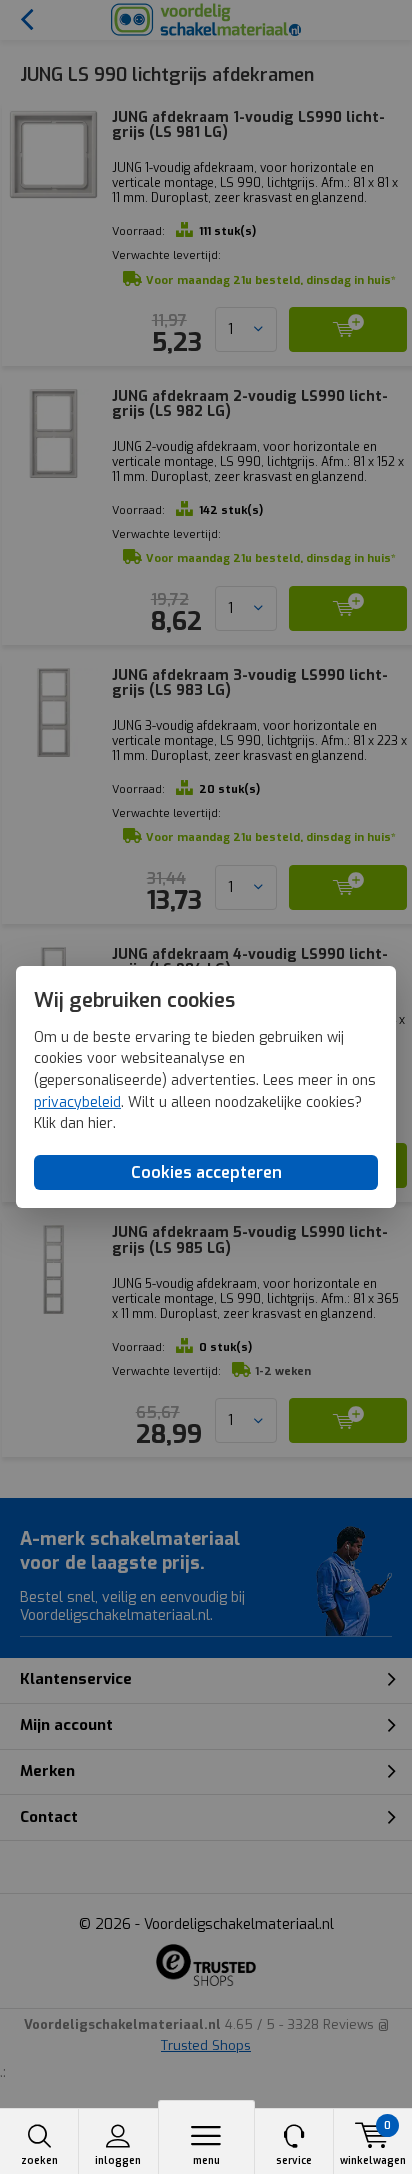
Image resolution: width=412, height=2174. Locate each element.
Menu (206, 2160)
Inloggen (118, 2160)
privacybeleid (77, 1102)
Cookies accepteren (206, 1172)
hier (100, 1123)
